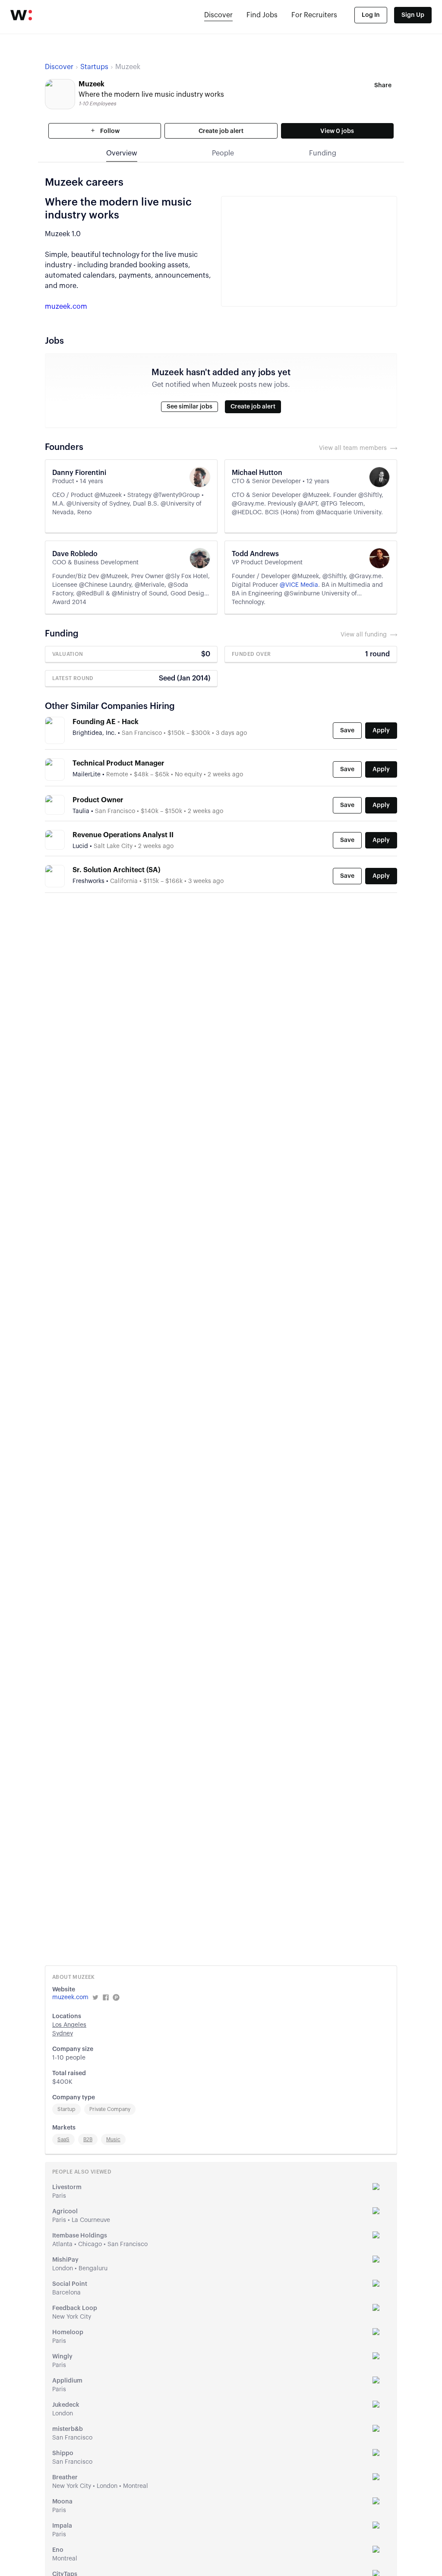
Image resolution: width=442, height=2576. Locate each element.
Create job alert (221, 131)
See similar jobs (189, 407)
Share (383, 85)
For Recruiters (314, 15)
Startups (94, 67)
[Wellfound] (21, 15)
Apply (381, 731)
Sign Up (413, 15)
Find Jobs (262, 15)
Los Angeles (69, 2025)
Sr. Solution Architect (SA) (116, 870)
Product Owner (98, 800)
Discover (218, 15)
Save (347, 731)
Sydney (63, 2034)
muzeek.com (66, 307)
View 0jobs (337, 131)
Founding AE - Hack (106, 722)
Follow (109, 131)
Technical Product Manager (118, 763)
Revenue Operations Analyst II (123, 835)
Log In (371, 15)
